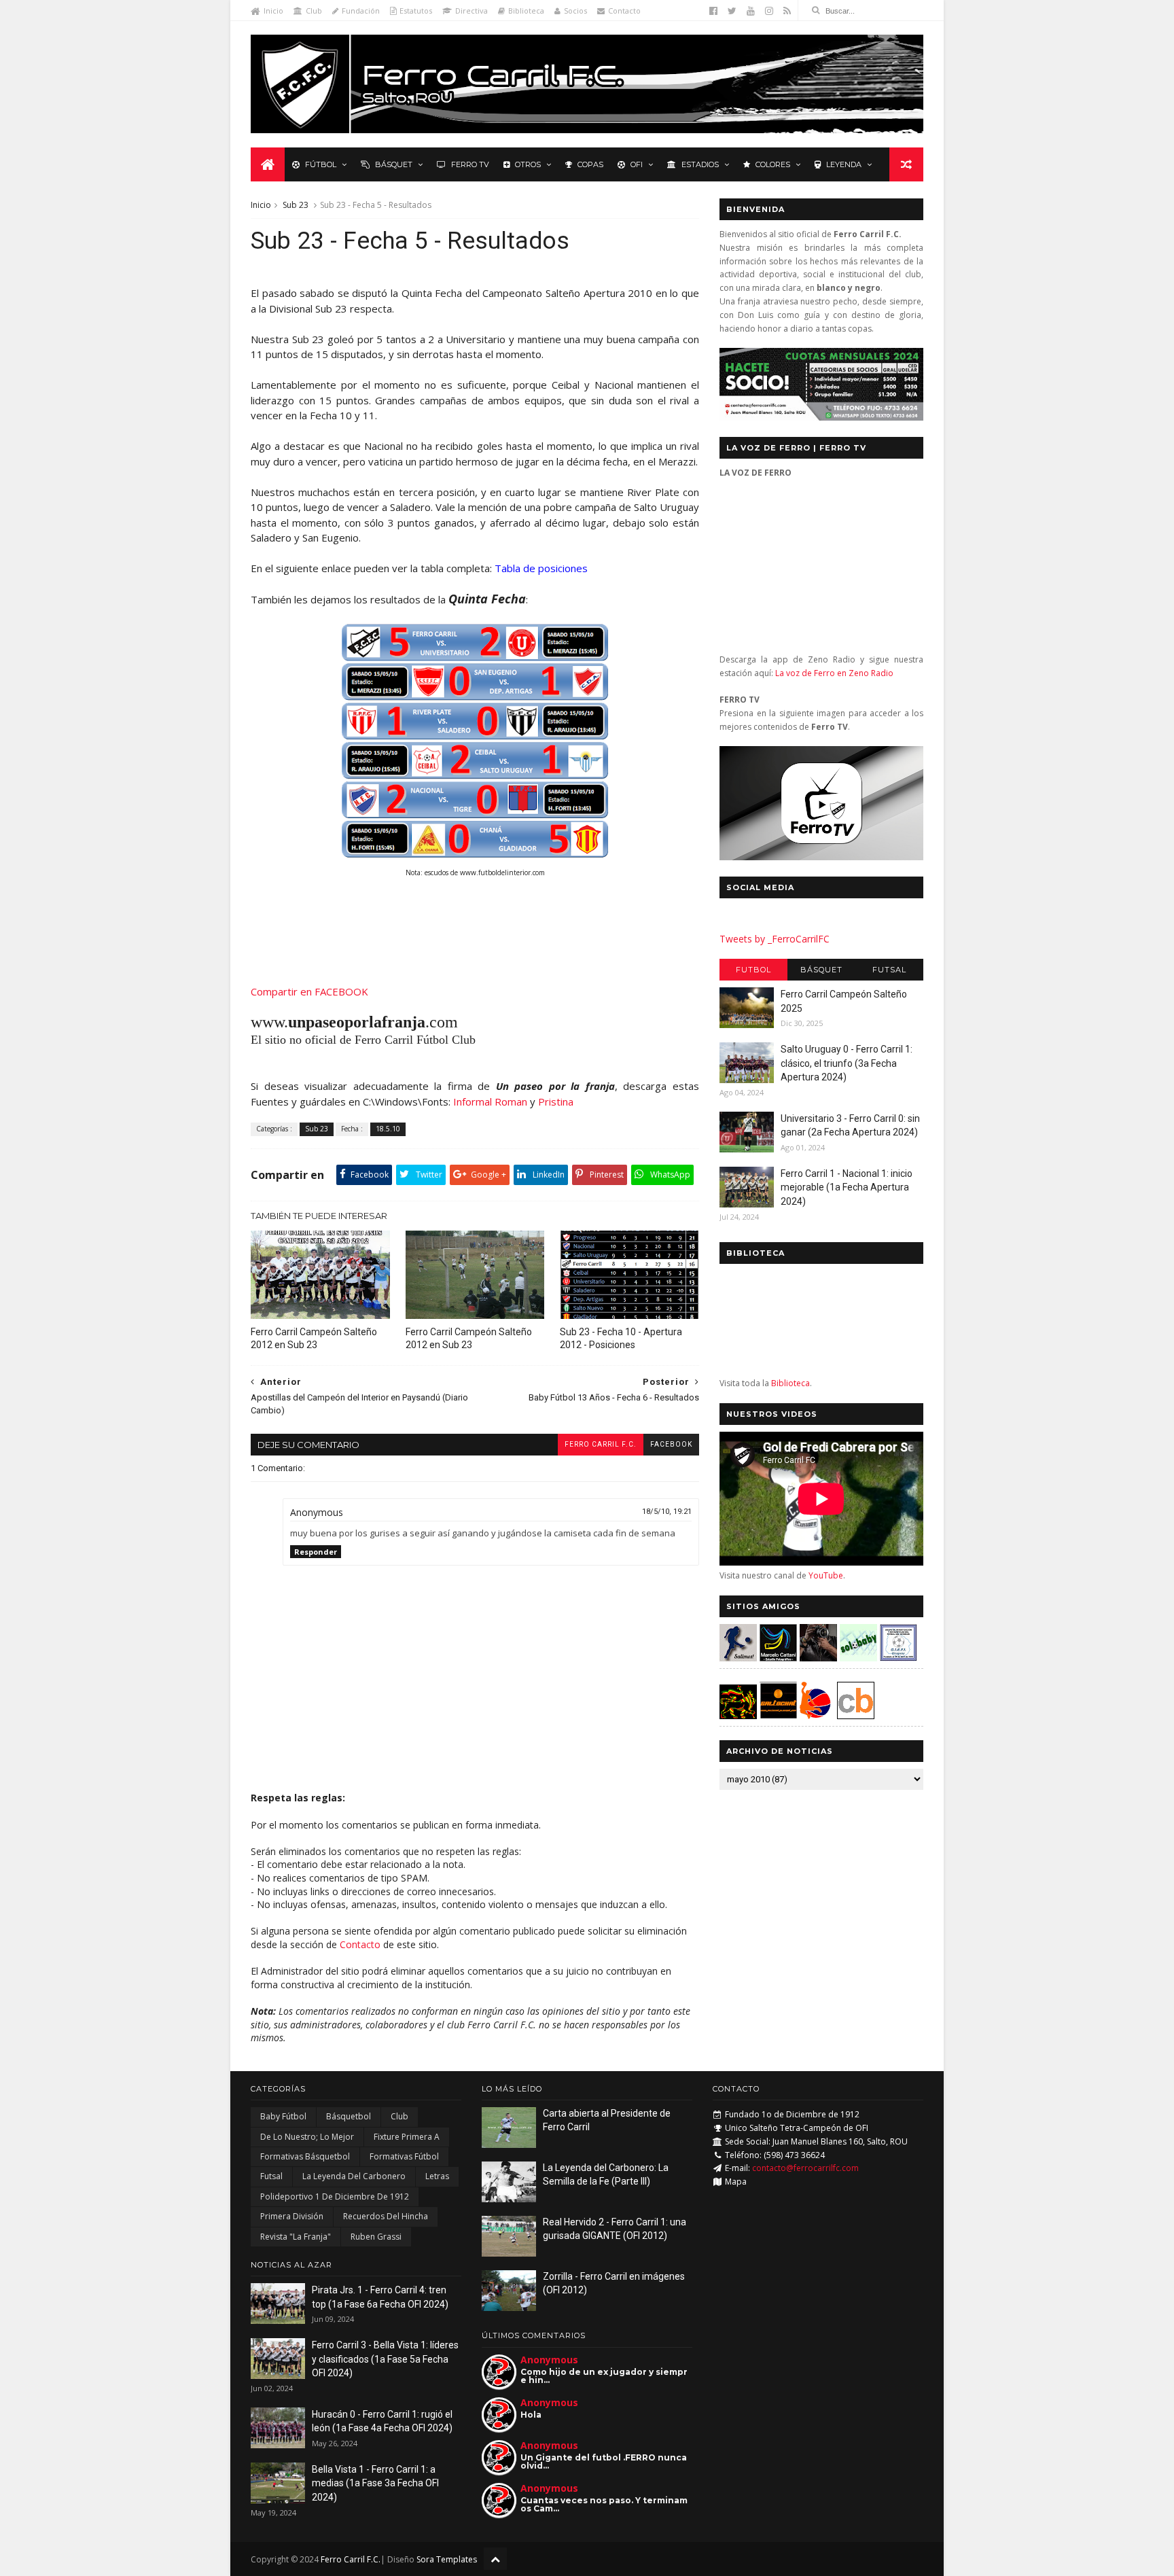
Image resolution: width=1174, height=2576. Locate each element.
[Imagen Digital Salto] (818, 1658)
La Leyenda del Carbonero (354, 2176)
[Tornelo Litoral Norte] (816, 1715)
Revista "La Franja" (296, 2237)
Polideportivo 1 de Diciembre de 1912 (335, 2196)
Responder (316, 1552)
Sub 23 (296, 205)
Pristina (556, 1101)
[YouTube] (751, 11)
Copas (590, 164)
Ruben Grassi (376, 2237)
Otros (528, 164)
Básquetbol (349, 2116)
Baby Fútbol (283, 2116)
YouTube (826, 1575)
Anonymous (549, 2360)
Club (314, 11)
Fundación (361, 11)
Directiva (472, 11)
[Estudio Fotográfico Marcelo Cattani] (778, 1658)
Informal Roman (490, 1101)
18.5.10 (388, 1129)
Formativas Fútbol (404, 2156)
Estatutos (416, 11)
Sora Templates (447, 2559)
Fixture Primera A (407, 2137)
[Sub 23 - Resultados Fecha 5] (475, 855)
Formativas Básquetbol (305, 2156)
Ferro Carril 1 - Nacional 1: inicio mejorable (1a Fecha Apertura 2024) (847, 1187)
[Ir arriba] (495, 2559)
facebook (671, 1444)
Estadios (700, 164)
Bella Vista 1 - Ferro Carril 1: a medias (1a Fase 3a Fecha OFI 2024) (375, 2483)
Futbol (753, 970)
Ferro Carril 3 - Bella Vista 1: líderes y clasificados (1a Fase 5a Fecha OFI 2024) (385, 2359)
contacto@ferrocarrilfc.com (805, 2168)
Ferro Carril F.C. (601, 1444)
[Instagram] (769, 11)
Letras (437, 2176)
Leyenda (844, 164)
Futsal (889, 970)
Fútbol (321, 164)
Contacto (624, 11)
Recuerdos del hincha (386, 2216)
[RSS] (787, 11)
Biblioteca (526, 11)
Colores (773, 164)
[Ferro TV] (821, 857)
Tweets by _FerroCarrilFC (775, 939)
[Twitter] (732, 11)
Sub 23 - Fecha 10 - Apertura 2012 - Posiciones (621, 1338)
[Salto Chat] (778, 1715)
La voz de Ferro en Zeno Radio (834, 673)
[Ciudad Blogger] (856, 1715)
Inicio (273, 11)
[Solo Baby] (858, 1658)
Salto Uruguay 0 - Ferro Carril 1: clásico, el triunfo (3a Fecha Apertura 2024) (847, 1063)
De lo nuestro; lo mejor (307, 2137)
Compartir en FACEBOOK (309, 991)
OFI (637, 164)
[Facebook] (713, 11)
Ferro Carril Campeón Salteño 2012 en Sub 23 (314, 1338)
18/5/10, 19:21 (667, 1512)
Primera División (292, 2216)
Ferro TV (470, 164)
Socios (575, 11)
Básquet (394, 164)
